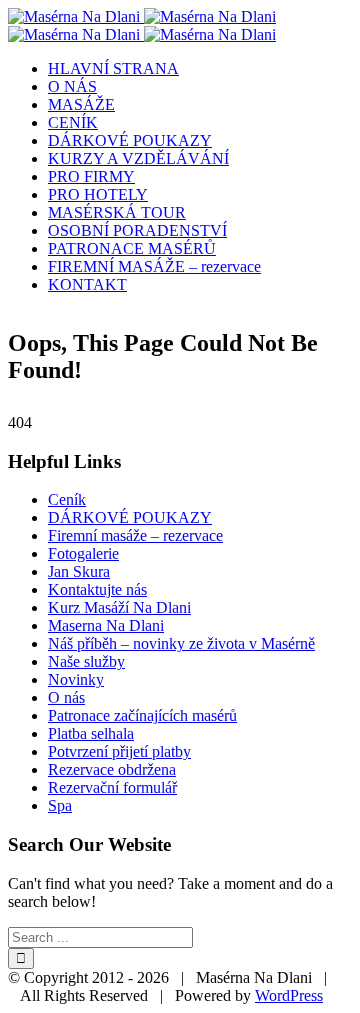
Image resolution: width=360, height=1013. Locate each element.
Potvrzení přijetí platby (119, 751)
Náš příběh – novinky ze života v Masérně (181, 643)
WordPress (289, 995)
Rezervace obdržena (112, 769)
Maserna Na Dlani (106, 625)
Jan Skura (79, 571)
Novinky (76, 679)
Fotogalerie (83, 553)
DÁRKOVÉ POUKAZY (130, 517)
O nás (66, 697)
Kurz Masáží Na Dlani (119, 607)
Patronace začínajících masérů (142, 715)
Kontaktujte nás (97, 589)
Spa (60, 805)
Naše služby (86, 661)
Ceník (67, 499)
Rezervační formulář (112, 787)
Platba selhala (91, 733)
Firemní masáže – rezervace (135, 535)
